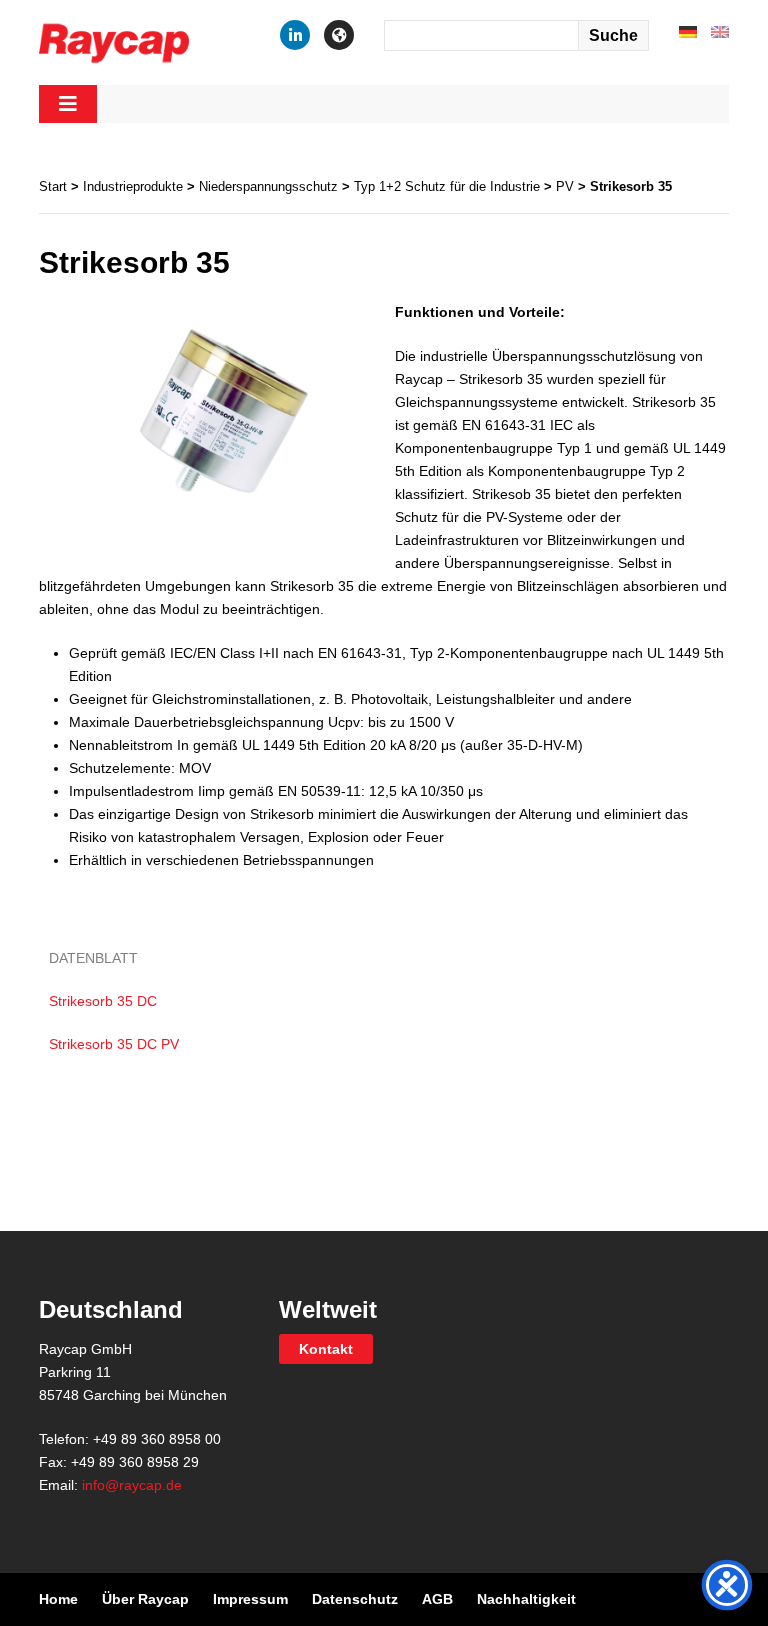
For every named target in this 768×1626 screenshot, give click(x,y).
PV (565, 186)
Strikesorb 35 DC (103, 1001)
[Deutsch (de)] (688, 31)
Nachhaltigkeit (526, 1599)
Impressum (250, 1599)
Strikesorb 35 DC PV (114, 1044)
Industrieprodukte (133, 186)
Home (58, 1599)
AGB (437, 1599)
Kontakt (326, 1349)
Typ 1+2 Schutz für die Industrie (447, 186)
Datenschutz (355, 1599)
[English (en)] (720, 31)
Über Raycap (145, 1599)
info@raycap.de (132, 1485)
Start (53, 186)
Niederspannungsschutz (268, 186)
